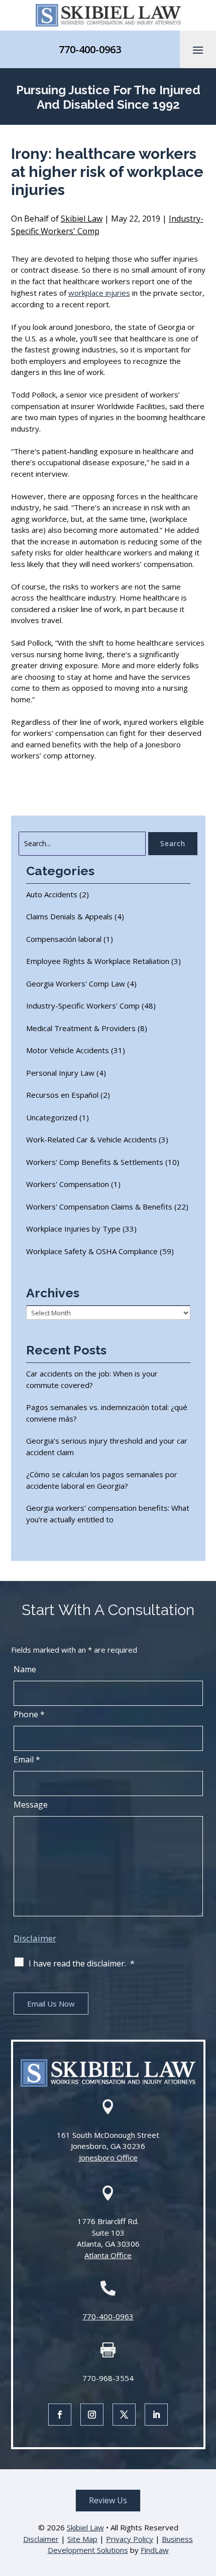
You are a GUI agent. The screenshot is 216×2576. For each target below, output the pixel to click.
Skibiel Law (82, 219)
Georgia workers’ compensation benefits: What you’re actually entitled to (108, 1514)
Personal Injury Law (60, 1073)
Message (31, 1805)
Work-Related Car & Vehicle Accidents (91, 1139)
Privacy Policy (130, 2539)
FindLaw (155, 2550)
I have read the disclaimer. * (82, 1963)
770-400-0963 (90, 49)
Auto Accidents (52, 894)
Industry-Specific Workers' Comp (83, 1006)
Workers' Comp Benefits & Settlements (95, 1162)
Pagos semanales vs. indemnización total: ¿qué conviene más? (107, 1413)
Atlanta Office (108, 2255)
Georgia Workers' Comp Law (76, 983)
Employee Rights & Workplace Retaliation (98, 961)
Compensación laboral (64, 939)
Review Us (108, 2500)
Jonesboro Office (108, 2157)
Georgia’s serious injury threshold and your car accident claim (107, 1446)
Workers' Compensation (68, 1184)
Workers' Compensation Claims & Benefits (99, 1207)
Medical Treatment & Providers (81, 1028)
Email (27, 1759)
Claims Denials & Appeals (69, 916)
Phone (29, 1714)
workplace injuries (99, 293)
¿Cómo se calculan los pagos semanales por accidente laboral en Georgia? (102, 1480)
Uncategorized (52, 1117)
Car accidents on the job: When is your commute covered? (92, 1379)
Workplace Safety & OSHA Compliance (92, 1251)
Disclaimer (35, 1938)
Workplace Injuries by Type (73, 1229)
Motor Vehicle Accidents (68, 1050)
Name (25, 1669)
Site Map (82, 2539)
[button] (198, 50)
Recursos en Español (62, 1095)
